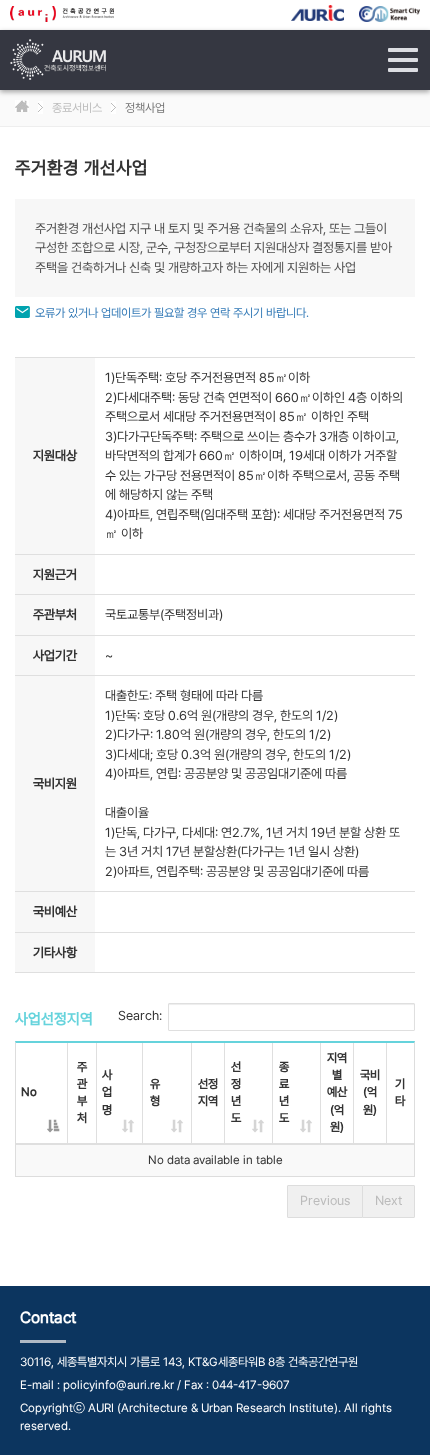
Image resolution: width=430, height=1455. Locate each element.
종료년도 (284, 1092)
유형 (155, 1092)
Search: (140, 1016)
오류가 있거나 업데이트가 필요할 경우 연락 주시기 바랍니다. (172, 313)
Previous (325, 1200)
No (29, 1092)
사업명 (107, 1092)
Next (388, 1200)
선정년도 (236, 1092)
